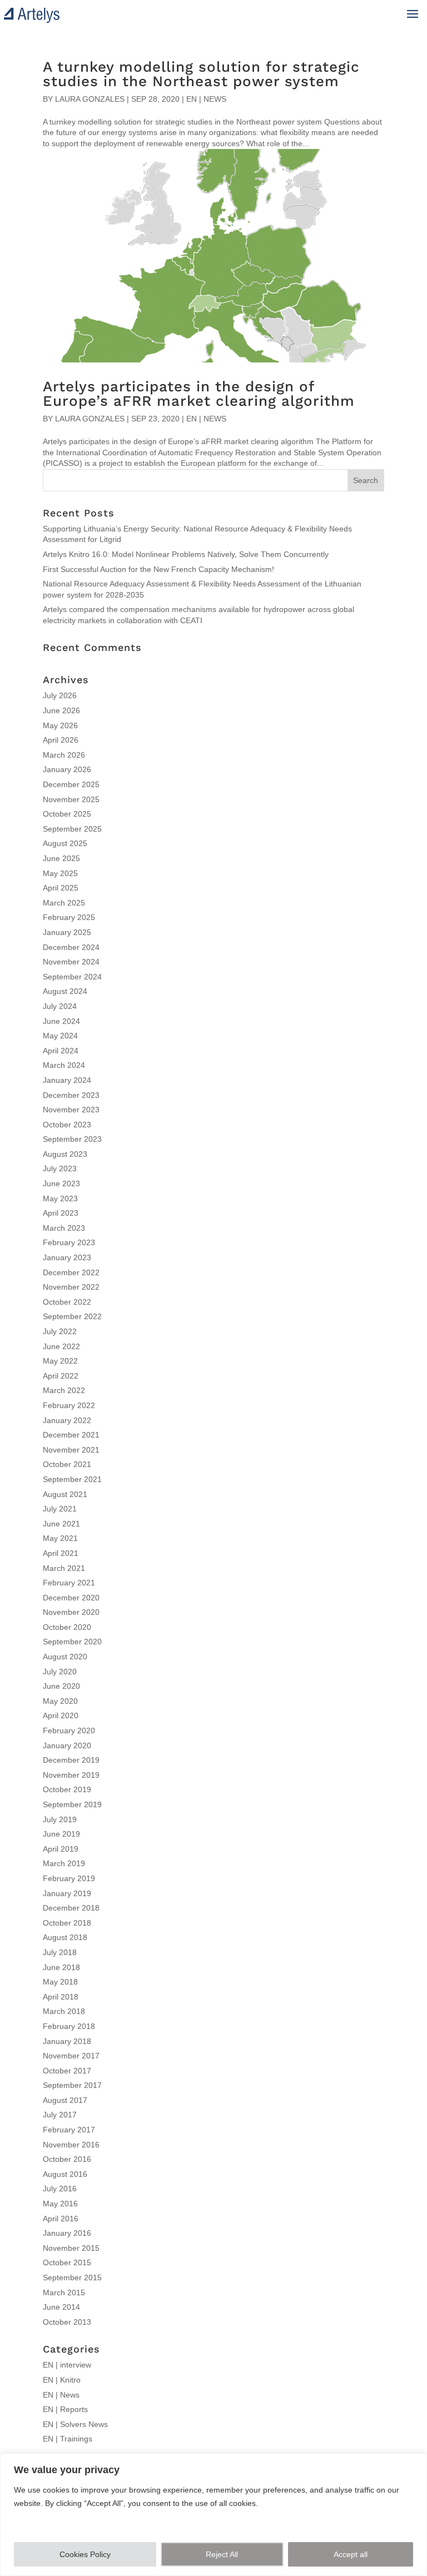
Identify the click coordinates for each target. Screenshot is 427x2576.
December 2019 (71, 1760)
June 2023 (61, 1183)
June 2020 (61, 1686)
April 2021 (61, 1553)
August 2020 (65, 1657)
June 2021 (61, 1524)
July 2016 (60, 2189)
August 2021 (65, 1494)
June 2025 (61, 858)
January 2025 (67, 932)
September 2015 (72, 2277)
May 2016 (60, 2204)
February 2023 (69, 1242)
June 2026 (61, 710)
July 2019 (60, 1819)
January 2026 (67, 769)
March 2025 (64, 903)
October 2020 (67, 1627)
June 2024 (61, 1021)
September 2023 (72, 1139)
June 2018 (61, 1967)
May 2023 (60, 1199)
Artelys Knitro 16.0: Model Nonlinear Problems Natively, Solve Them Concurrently (186, 554)
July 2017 (60, 2115)
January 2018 (67, 2041)
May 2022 (60, 1361)
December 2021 (71, 1435)
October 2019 (67, 1789)
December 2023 (71, 1095)
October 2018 (67, 1923)
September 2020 (72, 1642)
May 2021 (60, 1538)
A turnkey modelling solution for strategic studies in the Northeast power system (201, 74)
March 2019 (64, 1863)
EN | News (206, 99)
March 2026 (64, 755)
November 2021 (71, 1450)
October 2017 (67, 2071)
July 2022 (60, 1331)
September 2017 (72, 2085)
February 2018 (69, 2026)
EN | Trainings (68, 2439)
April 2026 (61, 740)
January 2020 (67, 1745)
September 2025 (72, 829)
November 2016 (71, 2145)
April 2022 (61, 1376)
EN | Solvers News (75, 2424)
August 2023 (65, 1154)
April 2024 (61, 1051)
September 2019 (72, 1804)
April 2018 (61, 1997)
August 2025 (65, 843)
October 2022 (67, 1302)
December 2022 (71, 1272)
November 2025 (71, 799)
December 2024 (71, 947)
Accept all (351, 2554)
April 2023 (61, 1213)
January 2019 (67, 1893)
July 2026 (60, 695)
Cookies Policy (85, 2554)
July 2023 (60, 1168)
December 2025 (71, 784)
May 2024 (60, 1036)
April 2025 (61, 888)
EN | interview (67, 2365)
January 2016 (67, 2233)
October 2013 (67, 2322)
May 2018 (60, 1982)
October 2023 (67, 1125)
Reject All (222, 2554)
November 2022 (71, 1287)
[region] (213, 2515)
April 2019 (61, 1849)
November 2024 (71, 962)
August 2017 (65, 2100)
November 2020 (71, 1612)
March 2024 (64, 1065)
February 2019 (69, 1878)
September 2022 (72, 1316)
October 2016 (67, 2159)
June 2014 (61, 2307)
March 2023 (64, 1228)
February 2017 (69, 2130)
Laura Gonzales (90, 99)
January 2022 (67, 1420)
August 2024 (65, 991)
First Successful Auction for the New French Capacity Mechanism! (158, 569)
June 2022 (61, 1346)
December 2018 (71, 1908)
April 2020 (61, 1715)
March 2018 (64, 2011)
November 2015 (71, 2248)
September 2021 (72, 1479)
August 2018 (65, 1937)
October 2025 (67, 814)
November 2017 (71, 2056)
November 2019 (71, 1775)
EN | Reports (65, 2409)
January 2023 (67, 1257)
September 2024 (72, 977)
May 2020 (60, 1701)
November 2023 (71, 1110)
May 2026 (60, 725)
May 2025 (60, 873)
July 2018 (60, 1952)
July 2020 (60, 1672)
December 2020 (71, 1598)
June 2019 (61, 1834)
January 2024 (67, 1080)
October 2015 (67, 2262)
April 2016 (61, 2219)
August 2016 (65, 2174)
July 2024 (60, 1006)
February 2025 (69, 917)
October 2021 (67, 1464)
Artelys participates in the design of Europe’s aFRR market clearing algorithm (199, 394)
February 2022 (69, 1405)
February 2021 (69, 1583)
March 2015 (64, 2292)
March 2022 (64, 1390)
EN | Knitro (62, 2380)
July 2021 (60, 1509)
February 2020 (69, 1730)
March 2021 (64, 1568)
